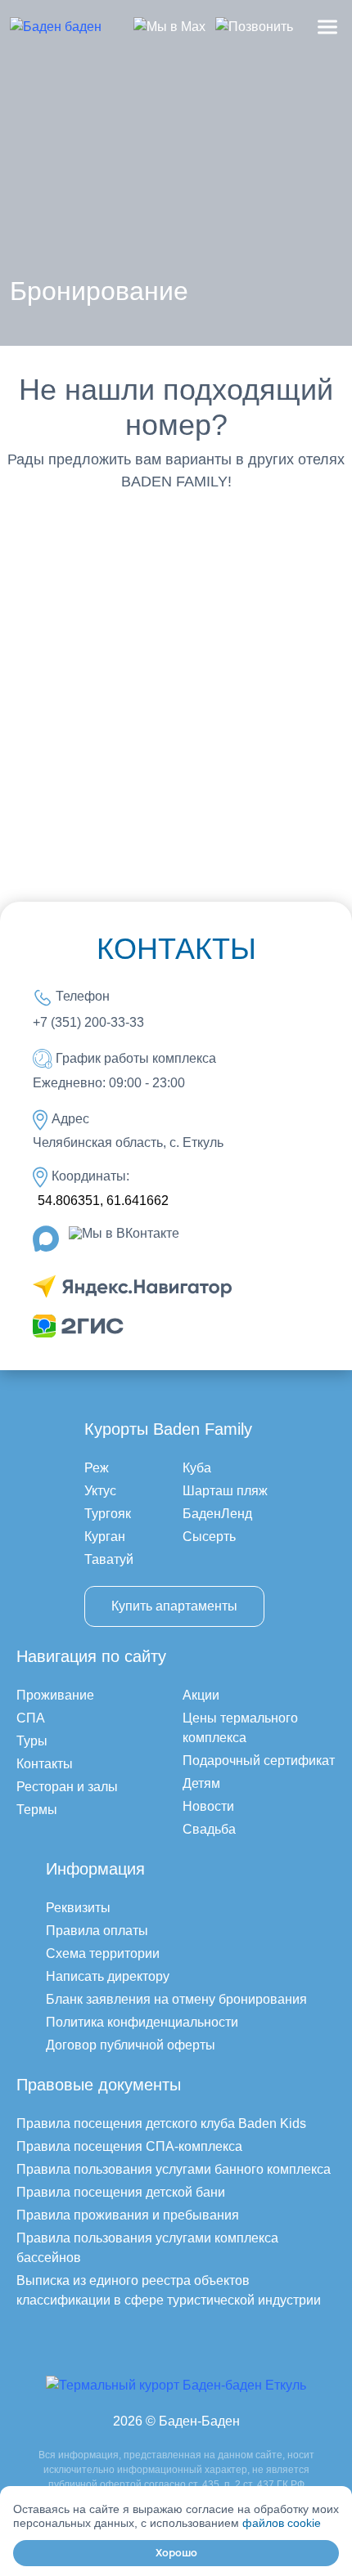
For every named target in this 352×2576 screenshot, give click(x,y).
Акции (201, 1695)
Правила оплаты (97, 1931)
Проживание (55, 1695)
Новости (208, 1806)
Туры (32, 1741)
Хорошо (176, 2553)
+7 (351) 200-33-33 (88, 1022)
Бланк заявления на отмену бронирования (176, 1999)
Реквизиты (78, 1908)
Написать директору (108, 1976)
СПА (31, 1718)
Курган (105, 1537)
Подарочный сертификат (259, 1761)
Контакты (45, 1764)
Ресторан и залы (67, 1787)
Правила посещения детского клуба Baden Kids (161, 2124)
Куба (197, 1468)
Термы (37, 1810)
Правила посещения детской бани (121, 2192)
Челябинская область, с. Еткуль (128, 1142)
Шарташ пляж (225, 1491)
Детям (201, 1783)
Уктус (100, 1491)
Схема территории (103, 1953)
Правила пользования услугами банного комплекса (174, 2169)
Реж (97, 1468)
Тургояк (108, 1514)
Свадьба (209, 1829)
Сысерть (209, 1537)
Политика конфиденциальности (142, 2022)
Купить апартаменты (174, 1606)
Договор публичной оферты (131, 2045)
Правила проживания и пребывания (128, 2215)
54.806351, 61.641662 (103, 1201)
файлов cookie (282, 2523)
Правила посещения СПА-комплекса (129, 2146)
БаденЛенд (217, 1514)
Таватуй (109, 1559)
